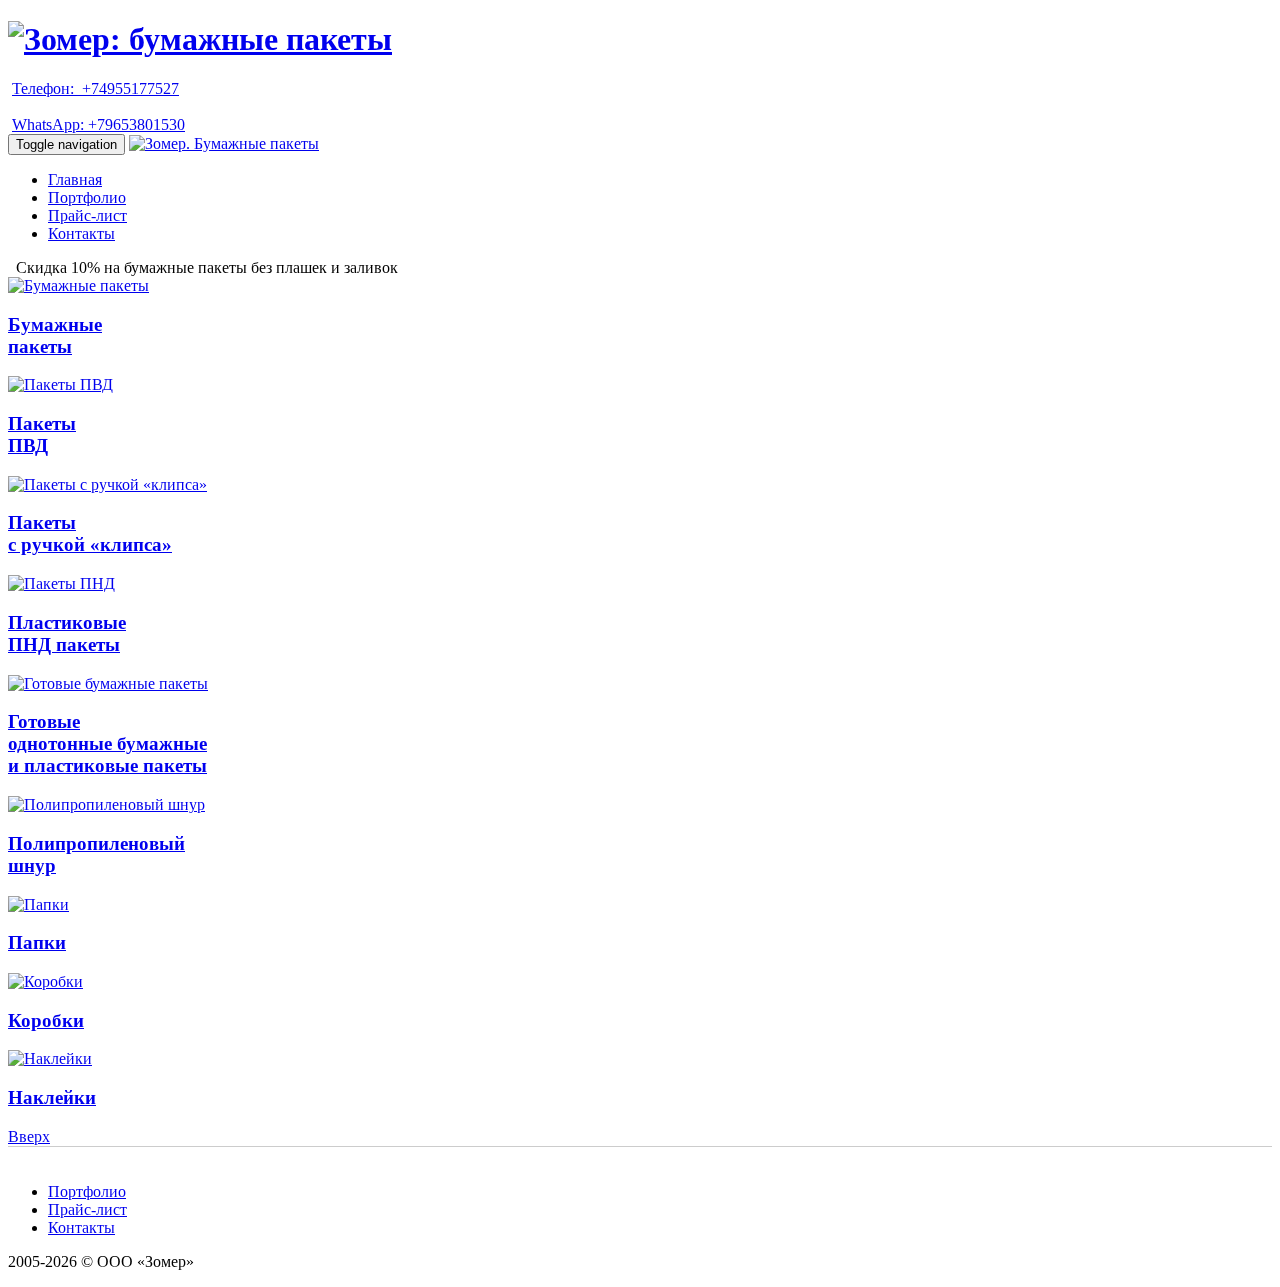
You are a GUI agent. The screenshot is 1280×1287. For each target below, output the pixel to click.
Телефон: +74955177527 (95, 88)
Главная (75, 179)
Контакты (81, 233)
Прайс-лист (87, 215)
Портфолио (87, 197)
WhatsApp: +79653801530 (98, 124)
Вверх (29, 1136)
